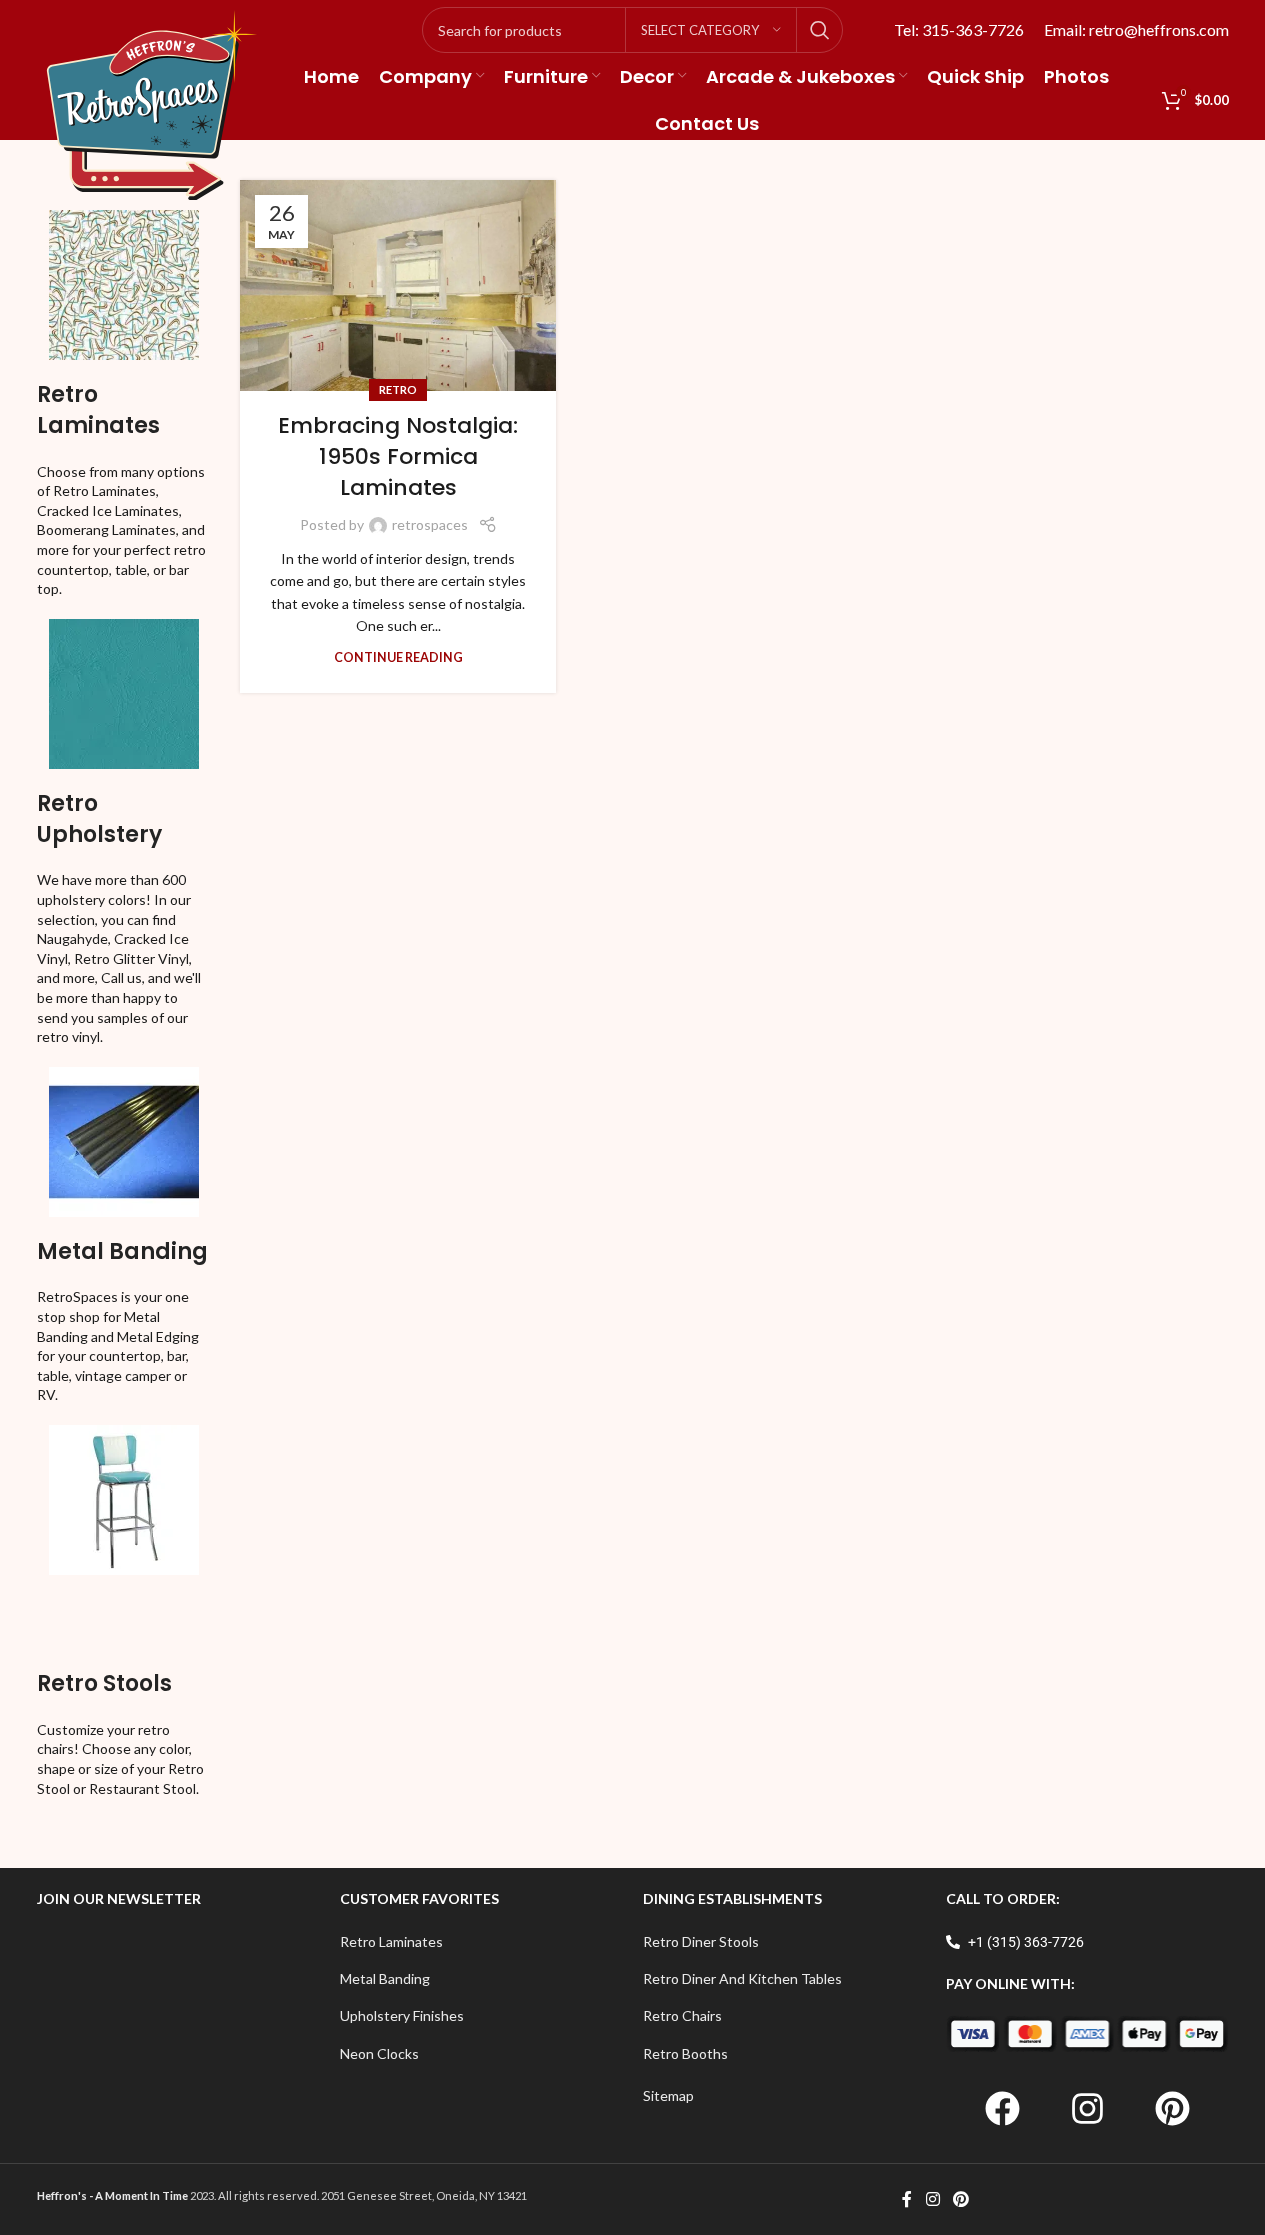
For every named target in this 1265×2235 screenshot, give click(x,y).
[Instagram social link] (932, 2199)
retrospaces (430, 524)
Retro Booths (685, 2053)
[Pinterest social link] (961, 2199)
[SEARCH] (820, 30)
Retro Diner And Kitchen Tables (742, 1978)
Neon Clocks (379, 2053)
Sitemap (668, 2095)
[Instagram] (1087, 2108)
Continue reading (398, 657)
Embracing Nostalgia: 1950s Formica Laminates (398, 456)
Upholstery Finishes (402, 2015)
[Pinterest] (1172, 2108)
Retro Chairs (682, 2015)
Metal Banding (122, 1251)
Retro (398, 389)
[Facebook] (1002, 2108)
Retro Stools (104, 1683)
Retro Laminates (98, 410)
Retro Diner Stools (701, 1941)
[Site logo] (152, 103)
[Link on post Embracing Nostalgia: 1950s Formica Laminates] (398, 285)
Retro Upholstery (99, 819)
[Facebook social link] (907, 2199)
